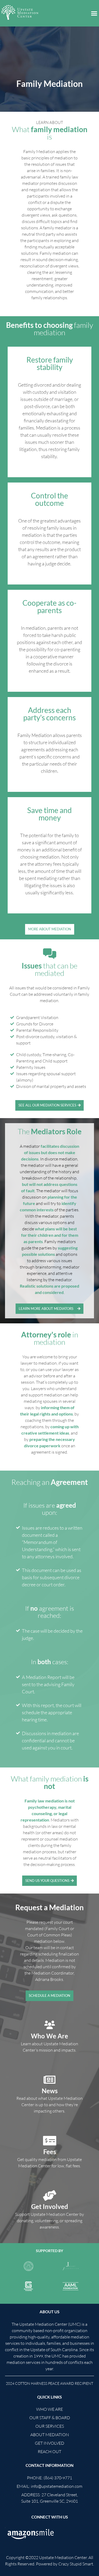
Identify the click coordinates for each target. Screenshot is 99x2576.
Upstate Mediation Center (63, 2557)
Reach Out (49, 2452)
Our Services (50, 2426)
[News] (50, 2080)
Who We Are (49, 2036)
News (50, 2091)
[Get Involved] (50, 2195)
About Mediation (50, 2435)
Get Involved (50, 2206)
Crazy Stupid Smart (76, 2564)
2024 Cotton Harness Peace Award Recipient (49, 2383)
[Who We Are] (50, 2025)
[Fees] (50, 2141)
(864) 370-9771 (58, 2478)
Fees (50, 2152)
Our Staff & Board (50, 2418)
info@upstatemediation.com (57, 2486)
